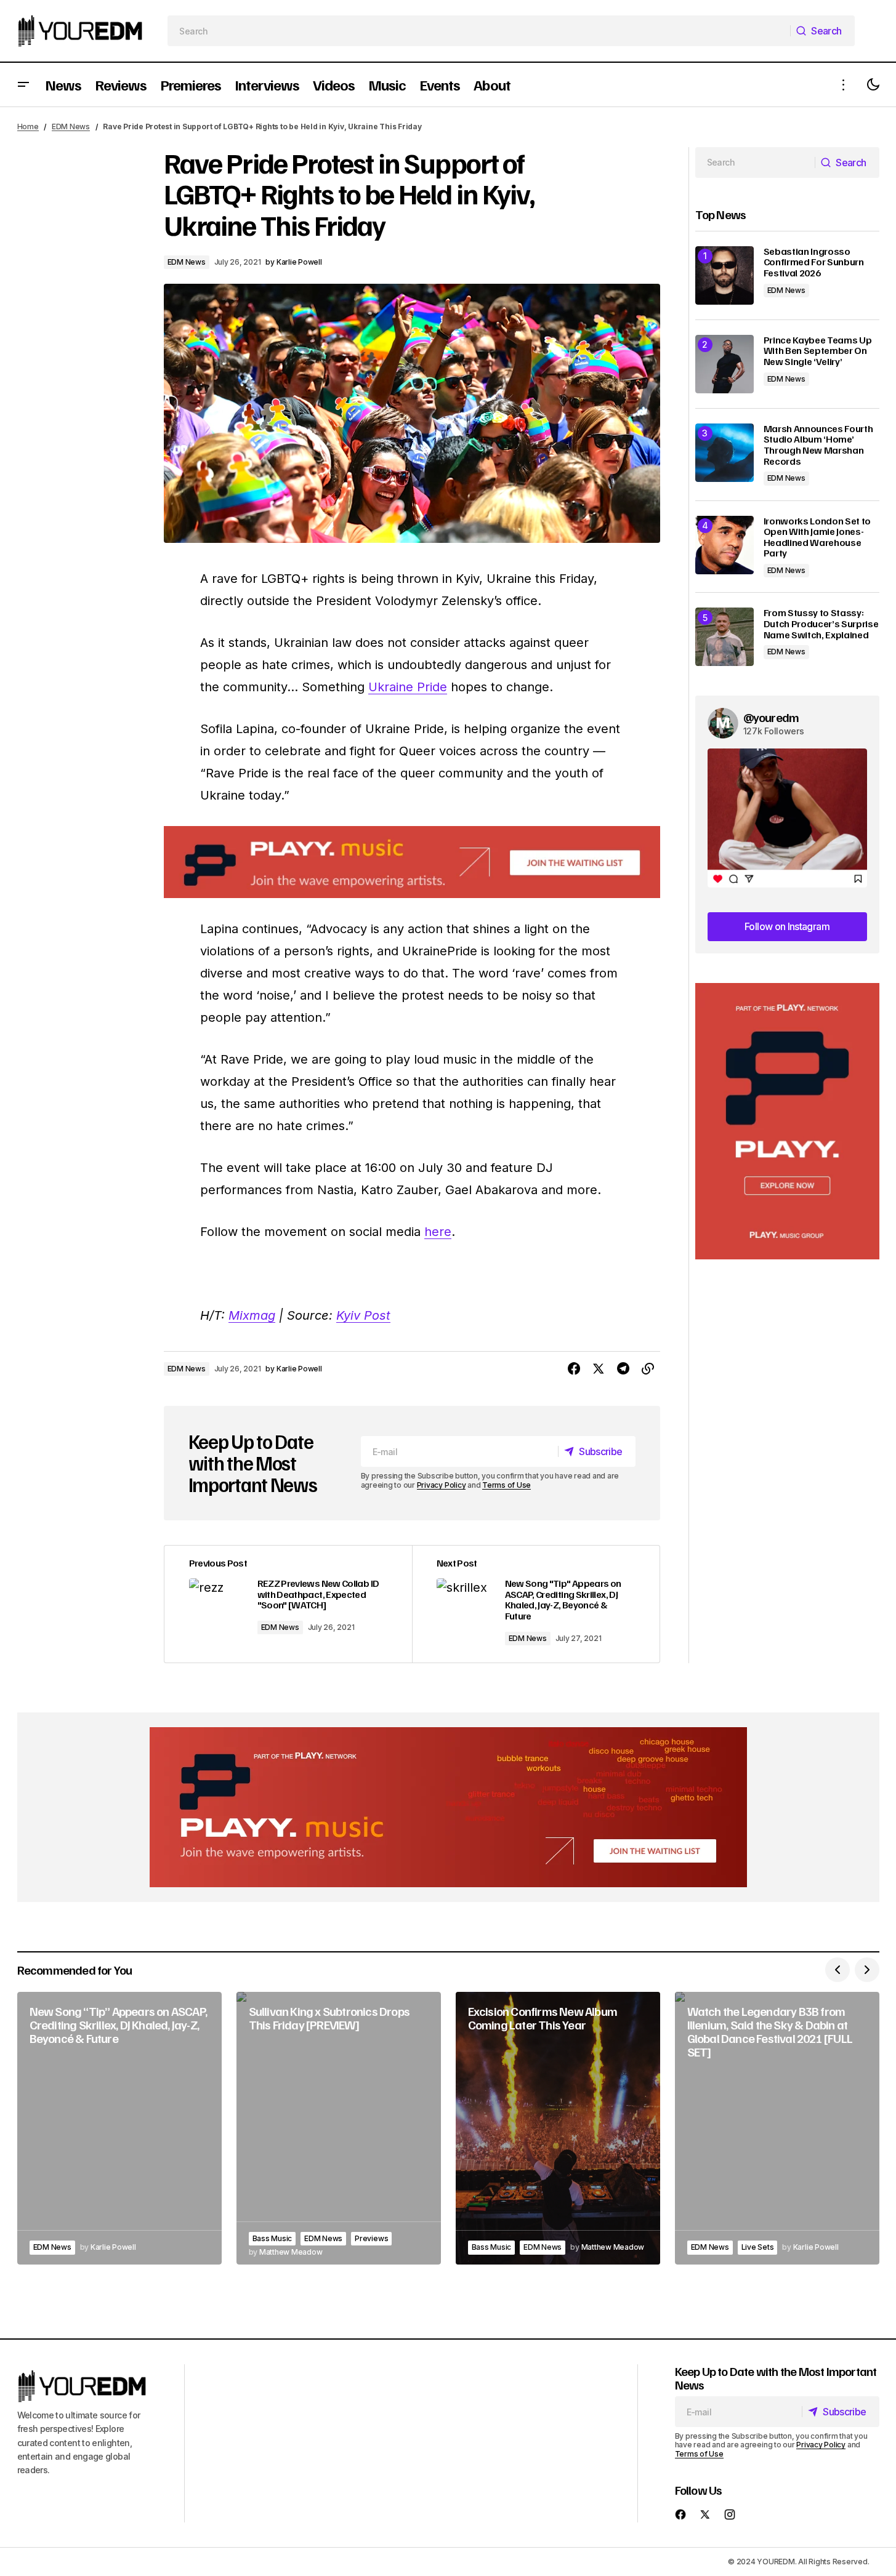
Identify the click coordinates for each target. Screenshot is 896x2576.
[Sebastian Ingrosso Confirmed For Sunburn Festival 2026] (724, 275)
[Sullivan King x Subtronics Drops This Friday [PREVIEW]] (339, 2128)
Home (28, 126)
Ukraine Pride (408, 687)
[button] (23, 85)
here (438, 1232)
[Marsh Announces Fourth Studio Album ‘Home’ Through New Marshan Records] (724, 453)
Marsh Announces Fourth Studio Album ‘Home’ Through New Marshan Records (818, 445)
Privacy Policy (442, 1485)
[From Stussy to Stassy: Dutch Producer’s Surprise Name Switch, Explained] (724, 637)
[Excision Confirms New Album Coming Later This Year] (558, 2128)
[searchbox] (479, 31)
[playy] (412, 862)
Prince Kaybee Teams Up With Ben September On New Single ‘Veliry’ (818, 351)
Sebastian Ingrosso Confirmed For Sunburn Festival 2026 (814, 263)
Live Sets (758, 2247)
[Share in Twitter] (599, 1369)
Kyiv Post (363, 1315)
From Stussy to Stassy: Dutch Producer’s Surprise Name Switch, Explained (821, 624)
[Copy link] (648, 1369)
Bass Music (272, 2238)
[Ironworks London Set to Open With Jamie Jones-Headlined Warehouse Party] (724, 545)
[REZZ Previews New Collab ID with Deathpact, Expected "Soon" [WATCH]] (288, 1604)
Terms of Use (507, 1485)
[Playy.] (448, 1807)
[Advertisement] (787, 1121)
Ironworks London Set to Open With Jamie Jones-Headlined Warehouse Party (817, 537)
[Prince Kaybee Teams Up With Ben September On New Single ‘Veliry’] (724, 364)
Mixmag (252, 1315)
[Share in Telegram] (623, 1369)
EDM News (71, 126)
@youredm (771, 717)
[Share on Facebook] (574, 1369)
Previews (371, 2238)
